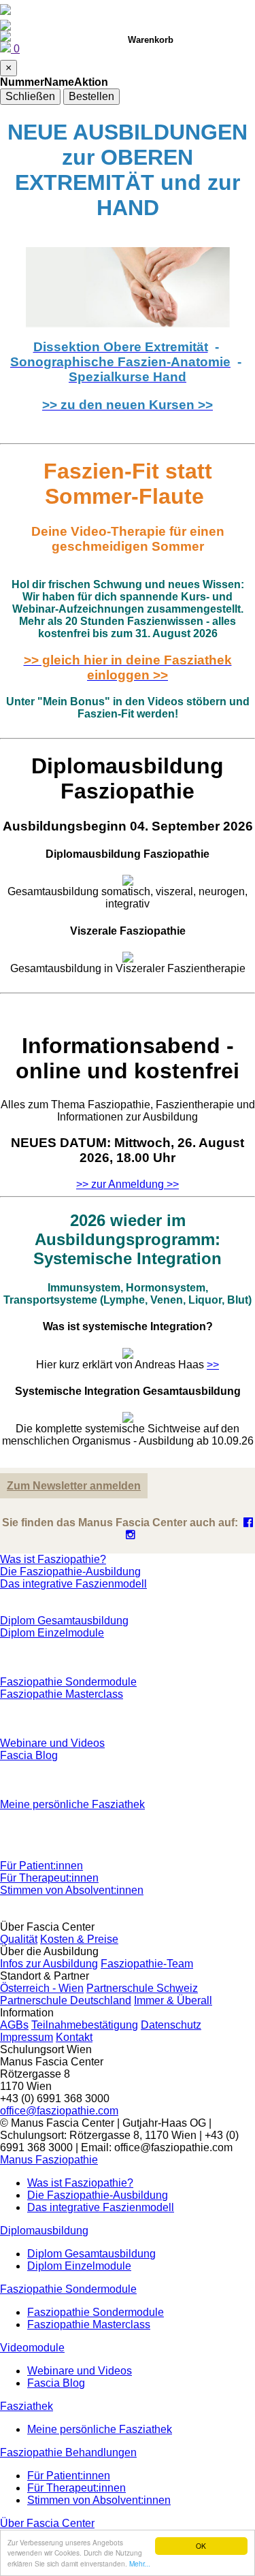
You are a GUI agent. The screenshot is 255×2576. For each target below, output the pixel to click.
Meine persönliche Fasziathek (72, 1804)
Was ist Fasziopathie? (53, 1559)
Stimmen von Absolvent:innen (72, 1890)
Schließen (30, 96)
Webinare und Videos (52, 1743)
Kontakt (74, 2037)
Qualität (19, 1939)
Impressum (27, 2037)
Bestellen (91, 96)
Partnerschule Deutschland (66, 2000)
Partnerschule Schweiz (142, 1988)
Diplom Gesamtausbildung (64, 1621)
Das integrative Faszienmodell (73, 1584)
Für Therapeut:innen (49, 1878)
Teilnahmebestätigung (85, 2025)
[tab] (128, 867)
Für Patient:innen (41, 1866)
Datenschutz (171, 2025)
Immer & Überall (173, 2000)
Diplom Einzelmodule (52, 1633)
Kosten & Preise (79, 1939)
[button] (49, 2160)
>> (213, 1365)
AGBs (14, 2025)
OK (201, 2546)
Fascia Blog (29, 1755)
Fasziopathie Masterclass (62, 1694)
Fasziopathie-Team (147, 1964)
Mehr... (140, 2563)
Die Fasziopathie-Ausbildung (70, 1572)
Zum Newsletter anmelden (74, 1486)
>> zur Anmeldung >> (128, 1184)
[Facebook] (248, 1523)
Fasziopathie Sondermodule (68, 1682)
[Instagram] (131, 1535)
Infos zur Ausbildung (49, 1964)
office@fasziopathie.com (59, 2111)
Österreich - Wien (42, 1988)
